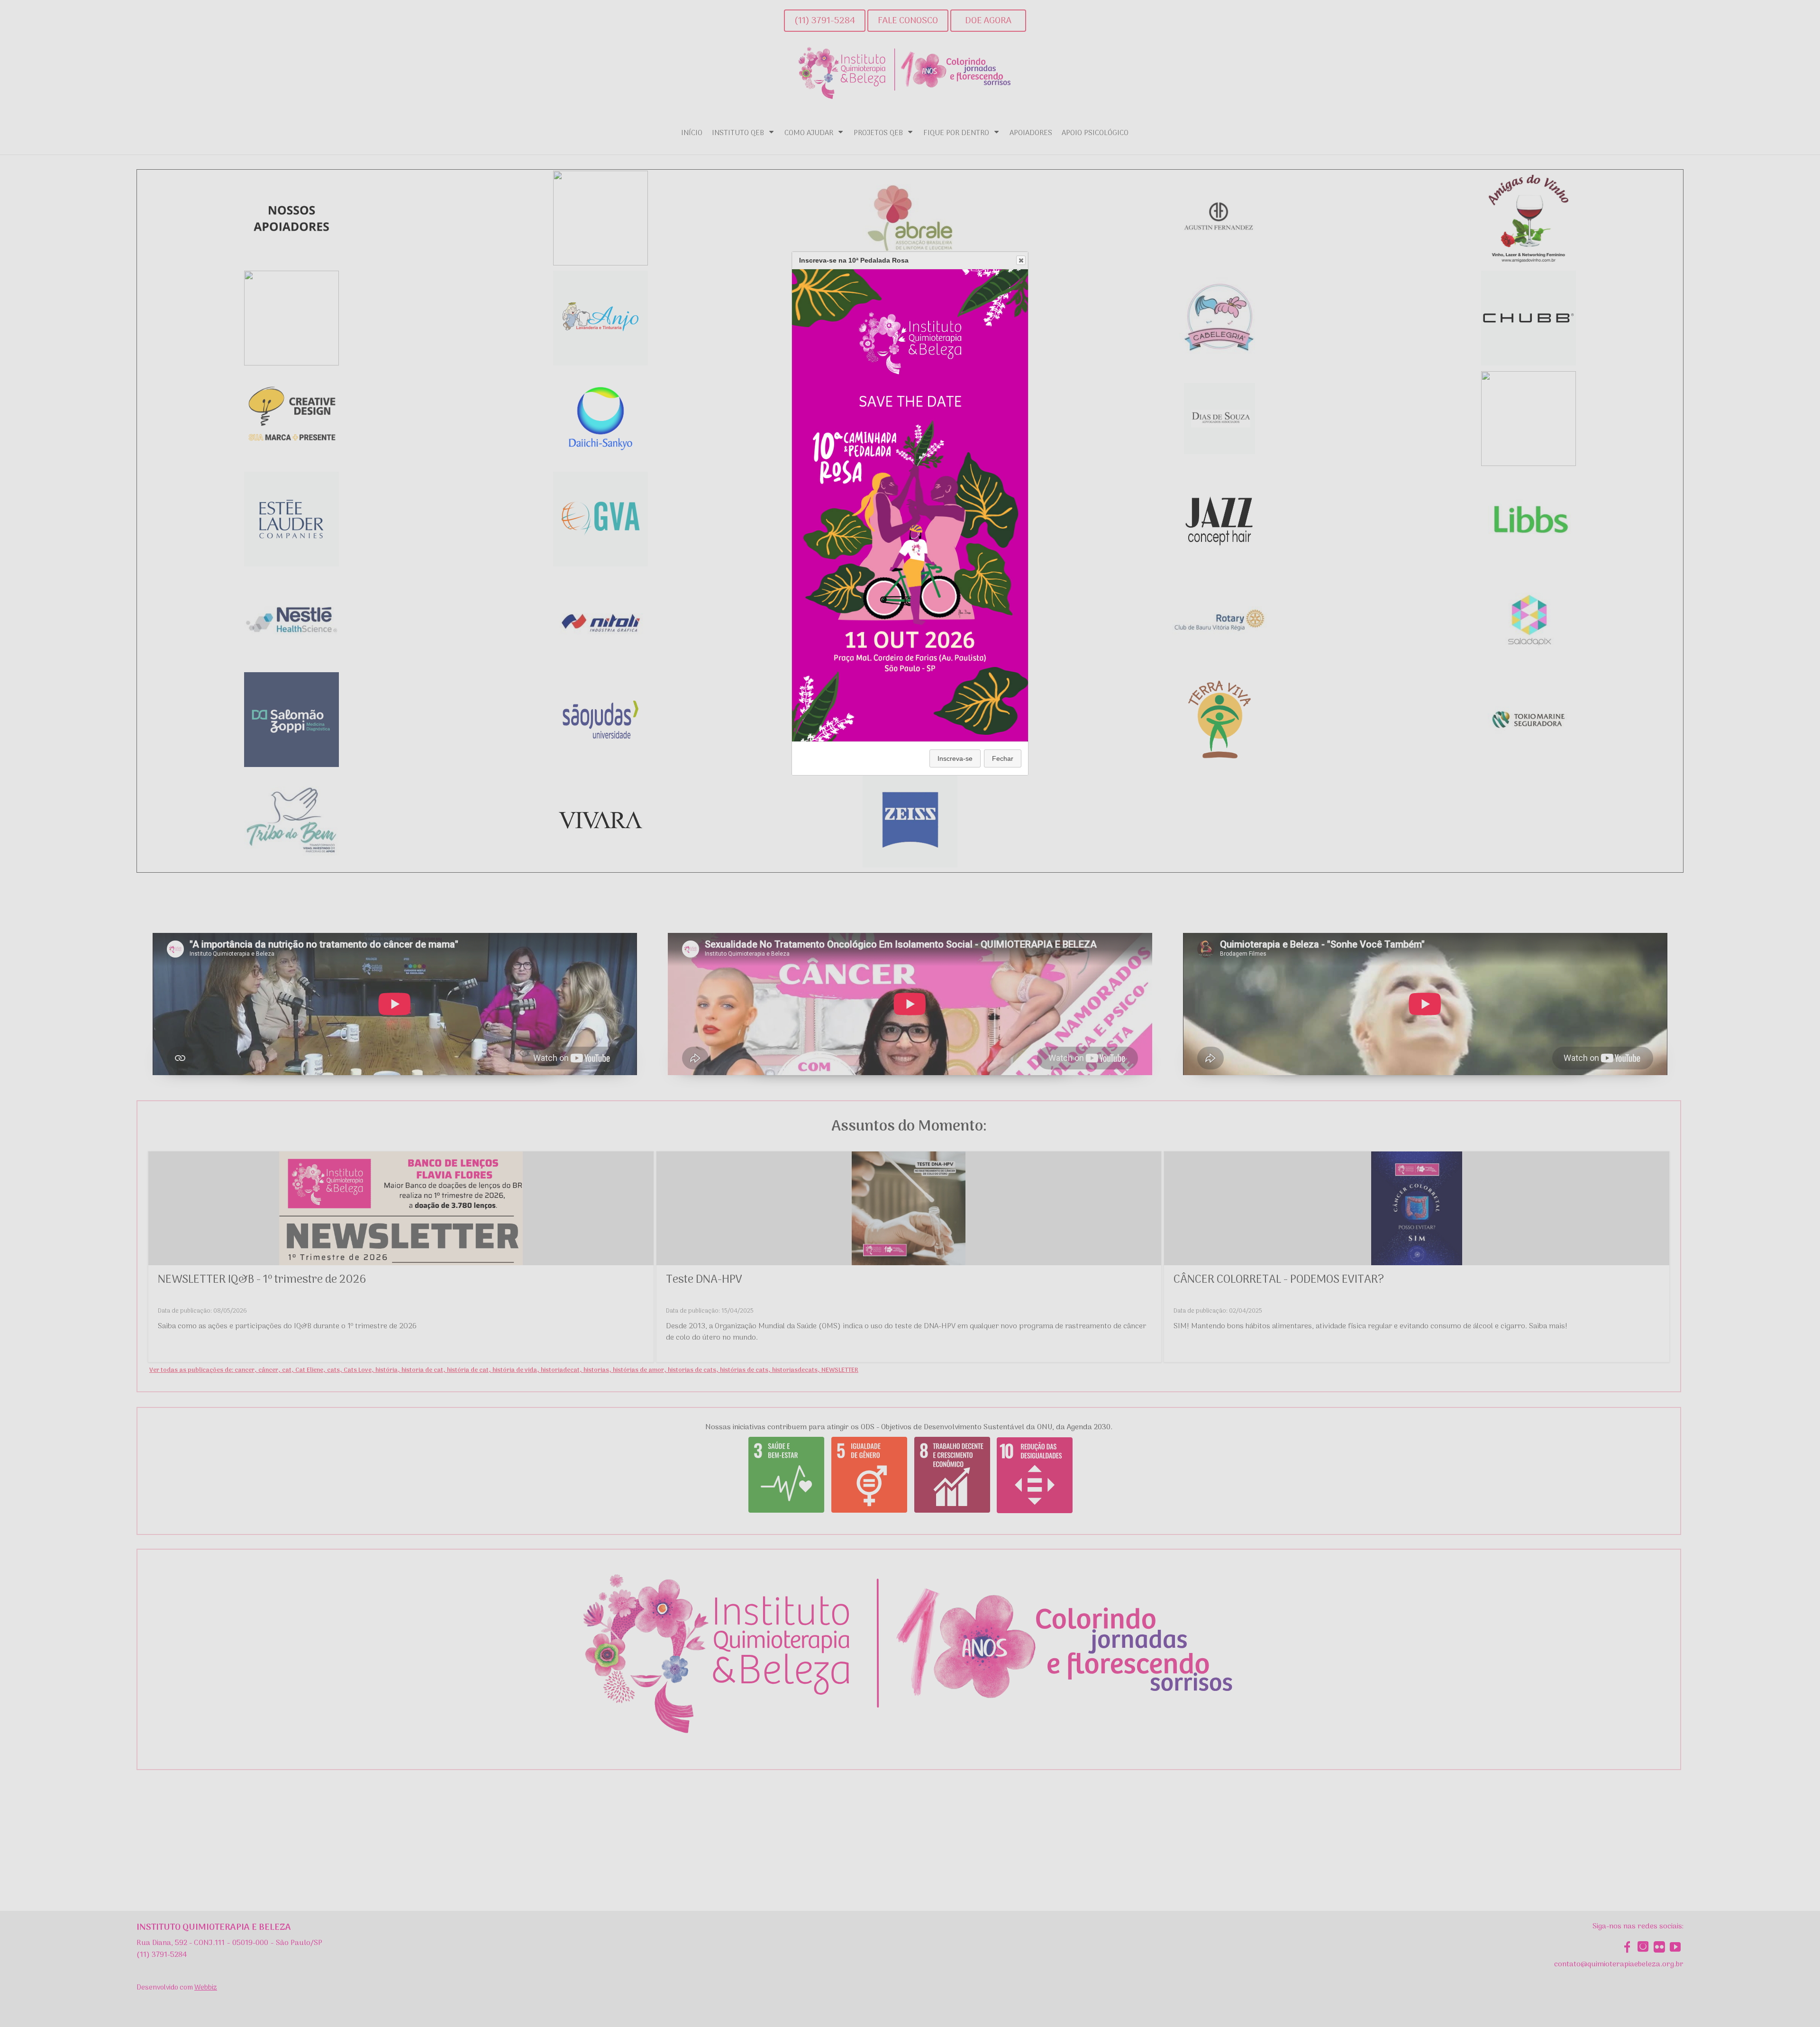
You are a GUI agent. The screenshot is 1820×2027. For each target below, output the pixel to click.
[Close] (1021, 260)
